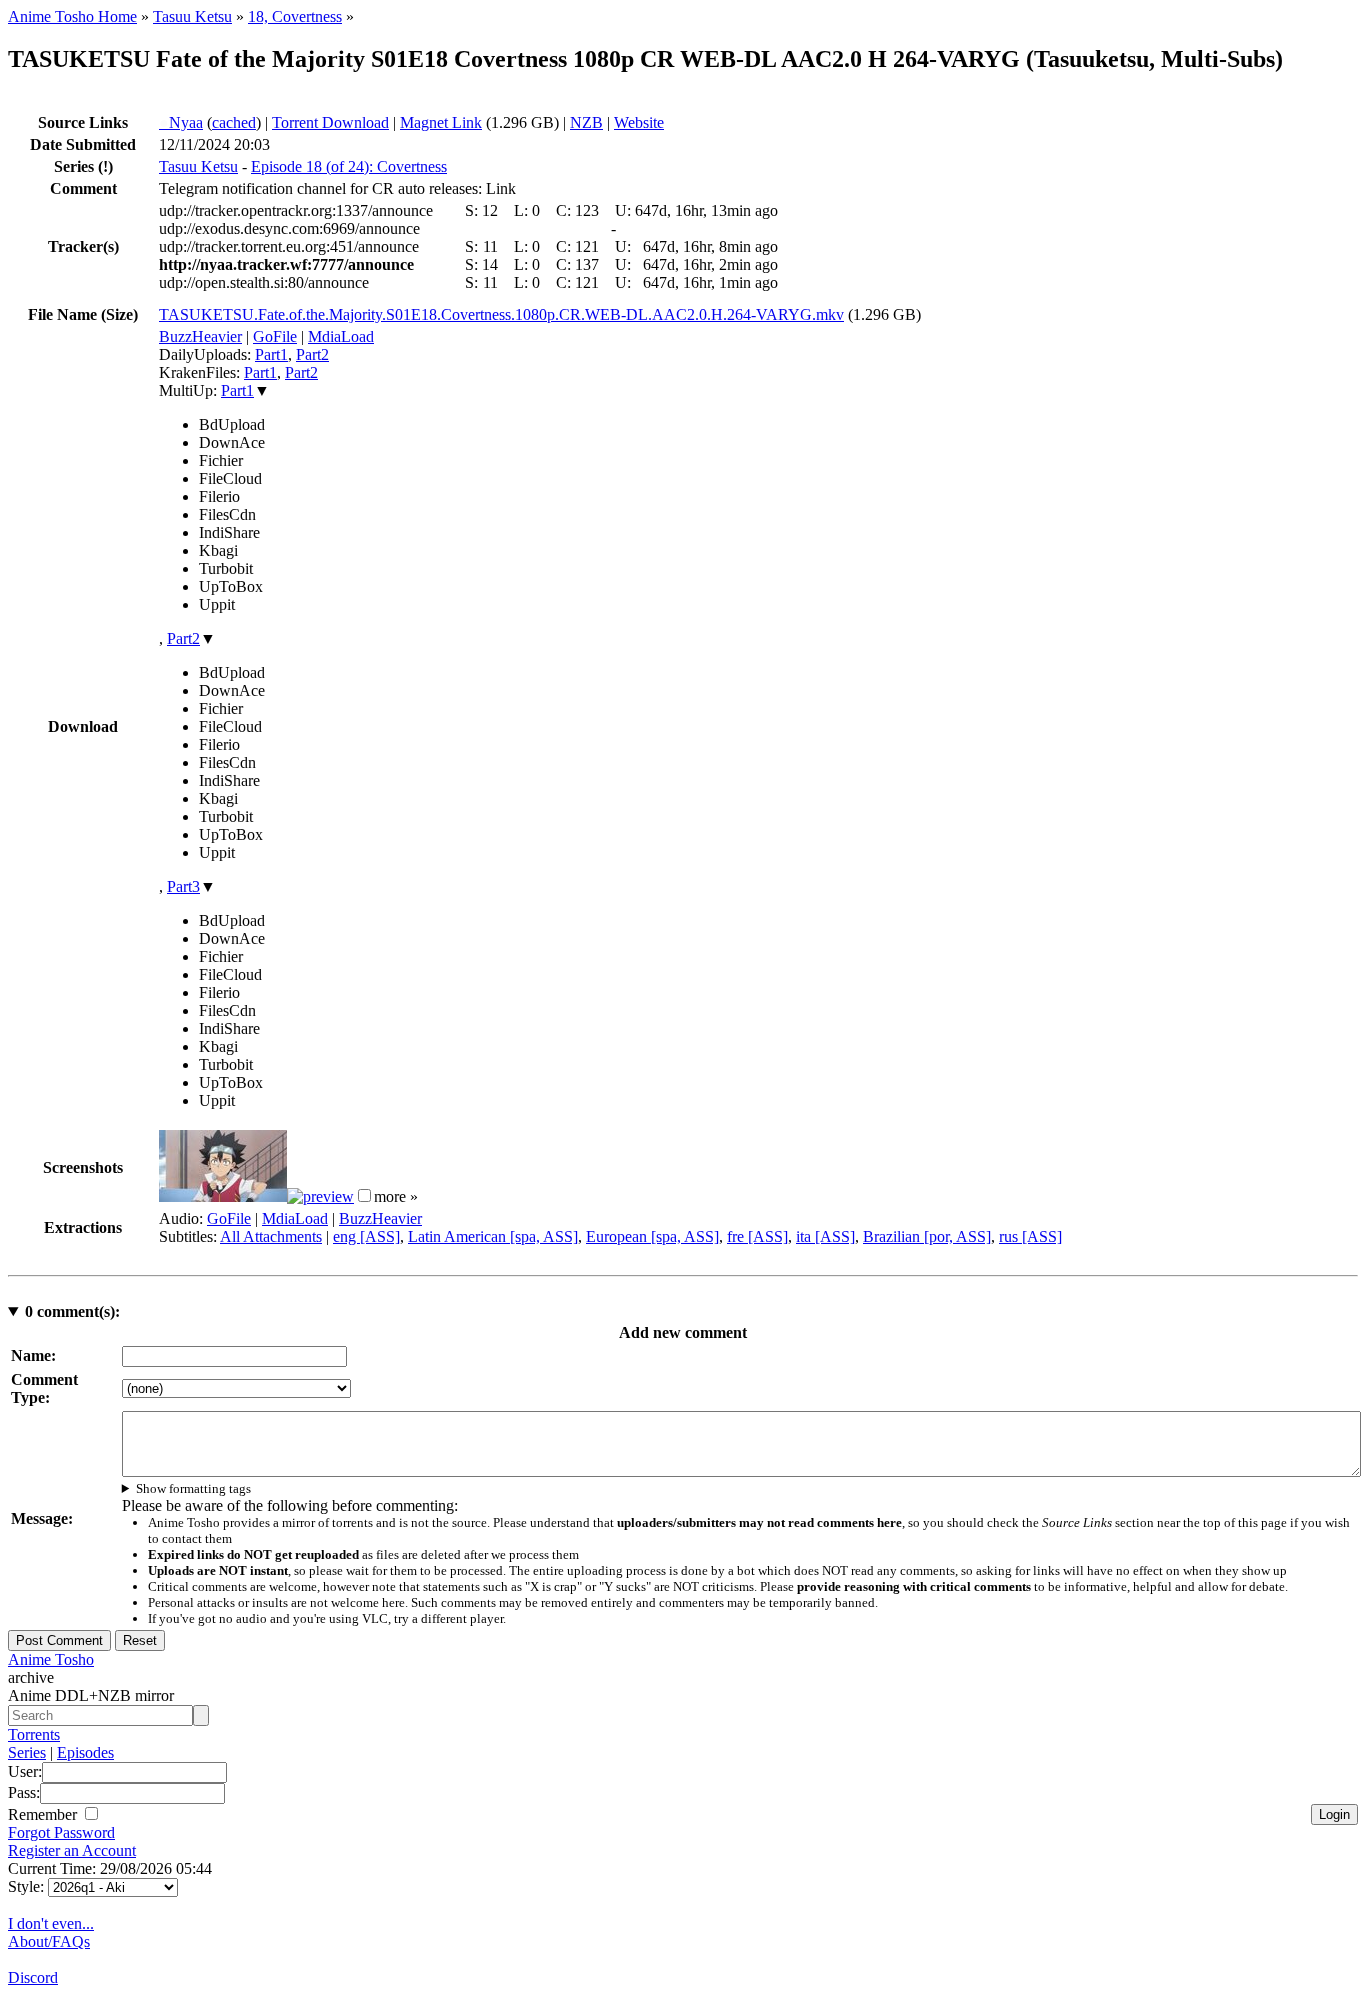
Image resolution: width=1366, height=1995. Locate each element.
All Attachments (271, 1236)
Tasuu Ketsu (192, 16)
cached (234, 122)
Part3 (183, 886)
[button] (364, 1195)
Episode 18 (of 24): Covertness (349, 166)
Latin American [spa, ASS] (493, 1236)
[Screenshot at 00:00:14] (223, 1196)
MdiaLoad (341, 336)
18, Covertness (295, 16)
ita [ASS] (825, 1236)
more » (396, 1196)
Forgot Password (61, 1832)
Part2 (312, 354)
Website (639, 122)
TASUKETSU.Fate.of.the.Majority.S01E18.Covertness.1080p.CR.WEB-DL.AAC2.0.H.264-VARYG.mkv (501, 314)
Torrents (34, 1734)
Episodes (85, 1752)
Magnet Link (441, 122)
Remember (44, 1814)
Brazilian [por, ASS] (927, 1236)
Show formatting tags (193, 1488)
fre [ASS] (757, 1236)
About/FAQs (49, 1941)
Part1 (271, 354)
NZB (586, 122)
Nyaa (181, 122)
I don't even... (51, 1923)
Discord (33, 1977)
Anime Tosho (51, 1659)
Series (27, 1752)
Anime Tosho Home (72, 16)
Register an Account (72, 1850)
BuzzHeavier (200, 336)
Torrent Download (330, 122)
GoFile (275, 336)
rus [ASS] (1030, 1236)
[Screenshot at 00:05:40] (320, 1196)
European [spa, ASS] (652, 1236)
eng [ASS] (366, 1236)
